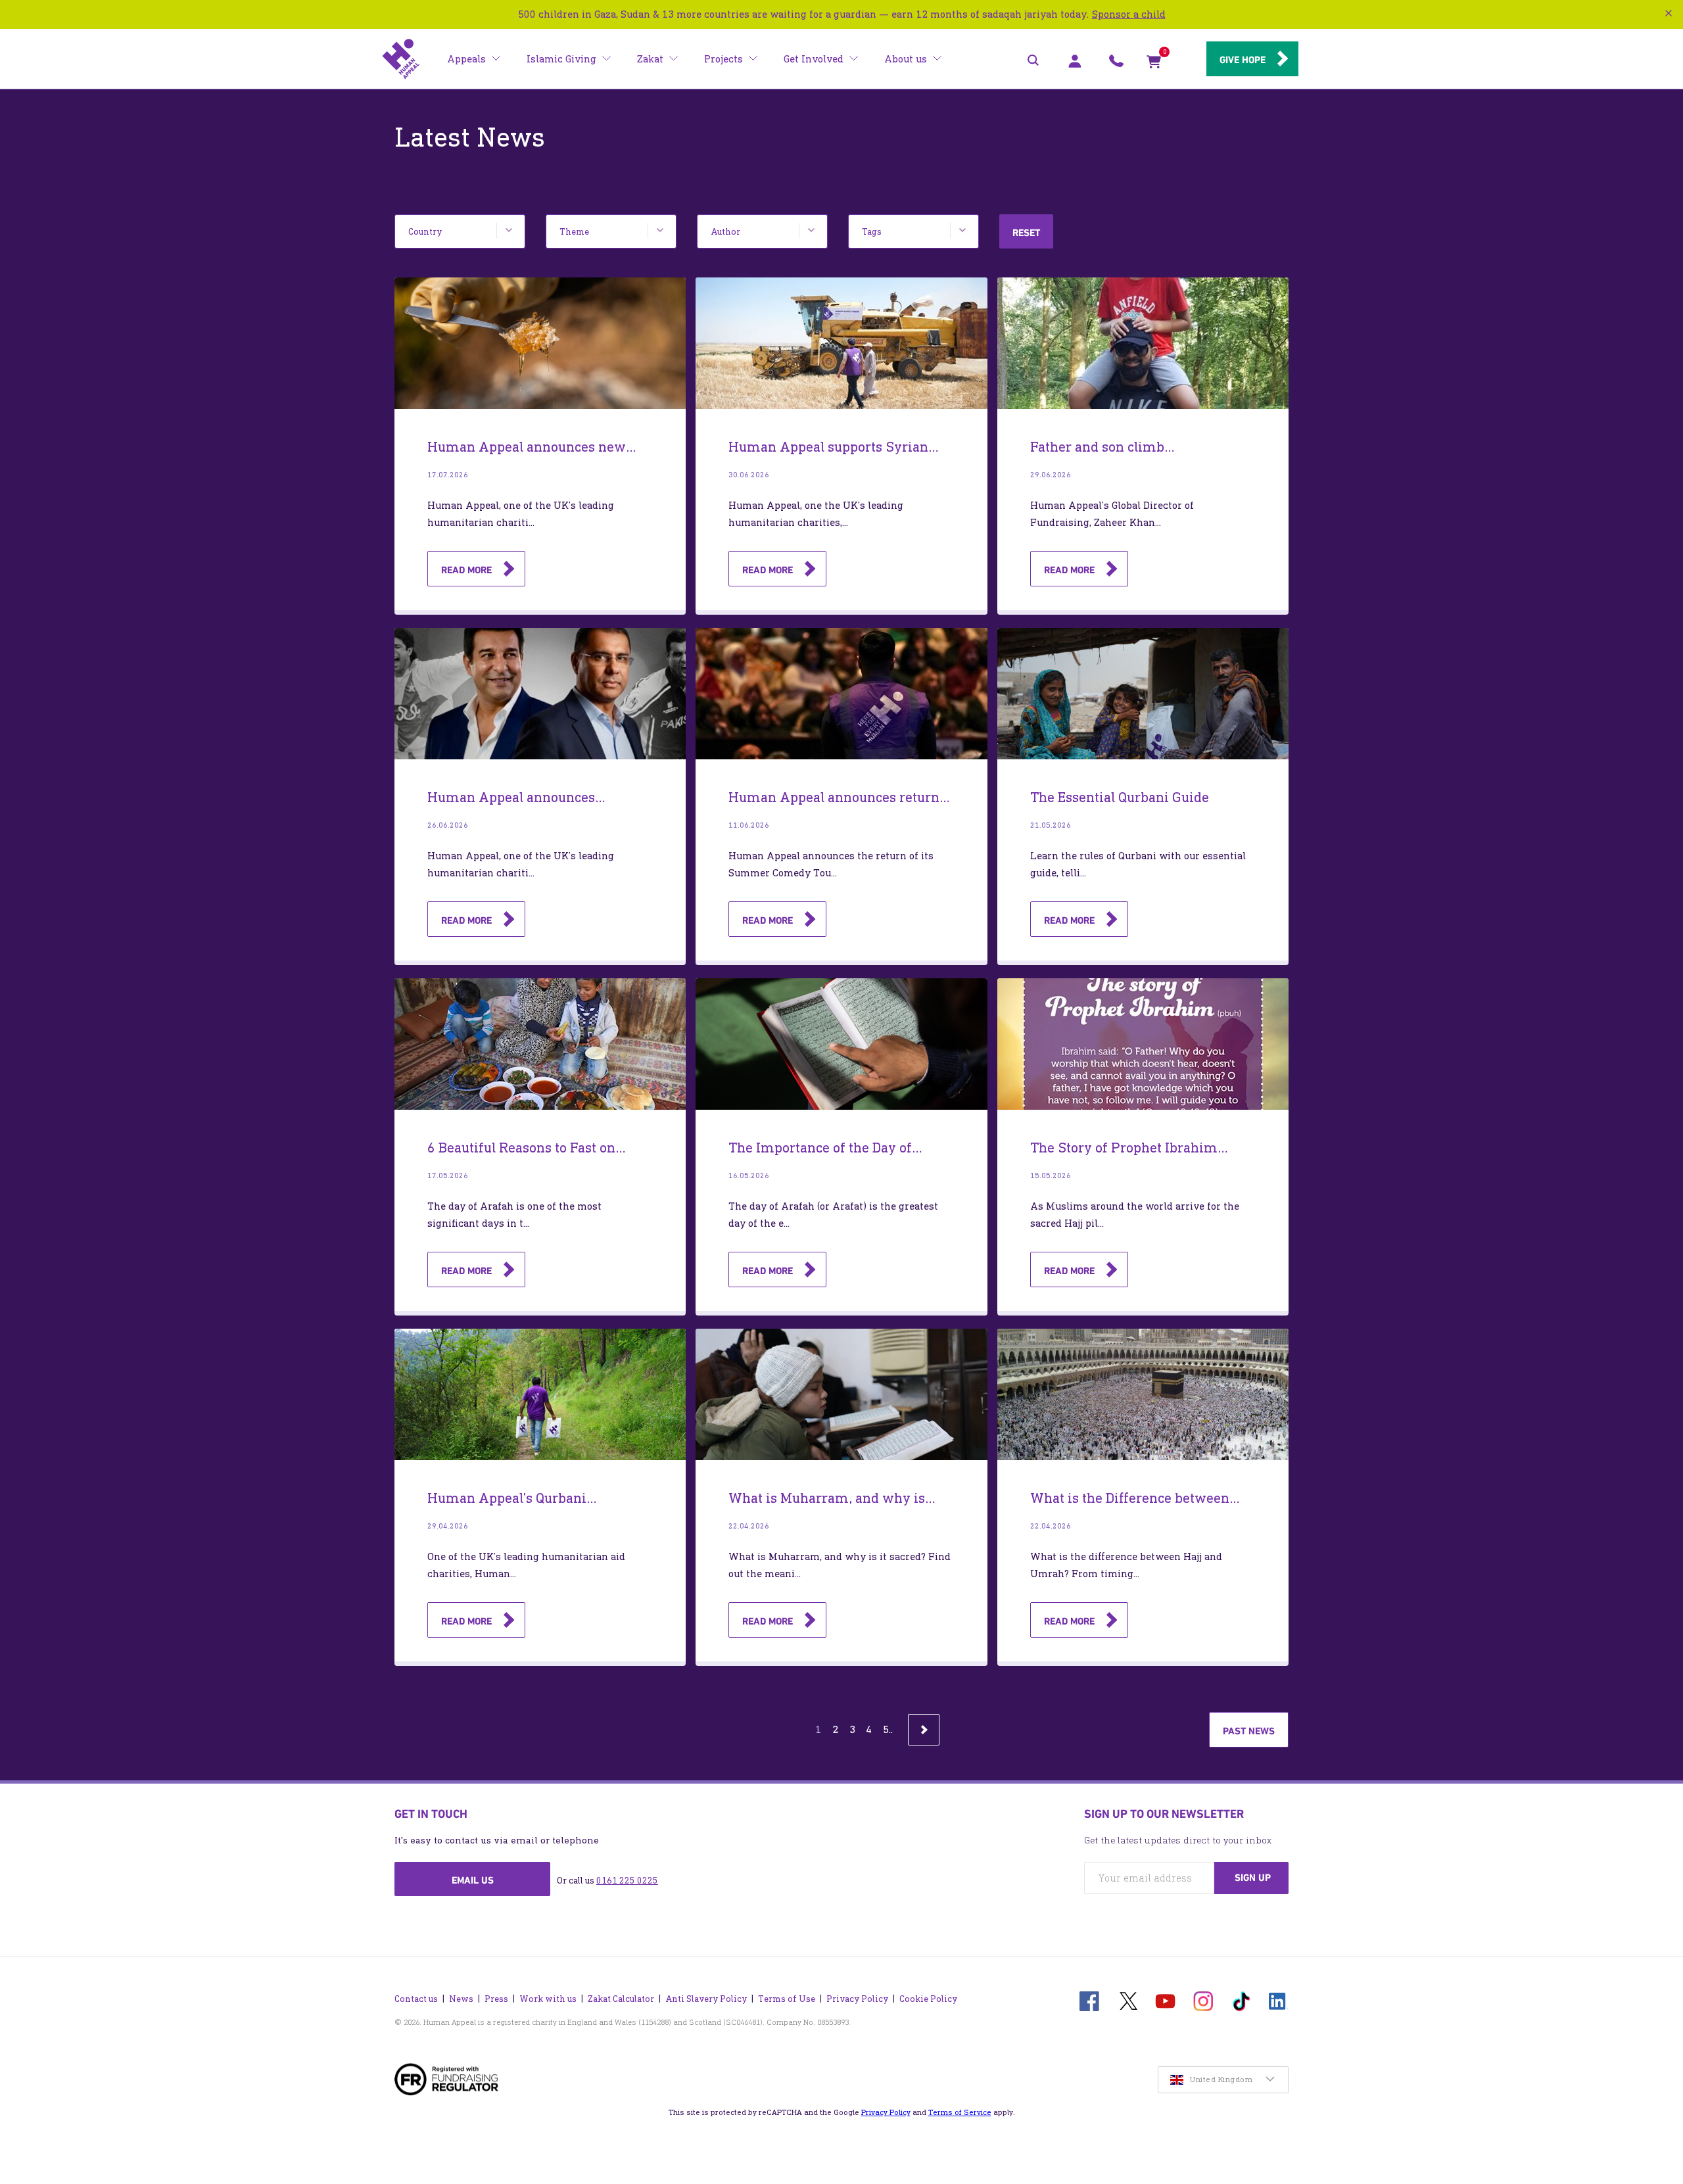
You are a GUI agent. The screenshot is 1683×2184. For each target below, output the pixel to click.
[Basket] (1154, 64)
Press (496, 1999)
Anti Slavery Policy (706, 1999)
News (461, 1999)
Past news (1249, 1731)
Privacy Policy (857, 1999)
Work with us (548, 1999)
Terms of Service (960, 2112)
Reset (1026, 233)
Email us (473, 1880)
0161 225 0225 (627, 1881)
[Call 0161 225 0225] (1116, 64)
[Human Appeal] (401, 59)
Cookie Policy (928, 1999)
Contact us (416, 1999)
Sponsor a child (1129, 14)
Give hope (1243, 60)
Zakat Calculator (621, 1999)
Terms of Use (787, 1999)
